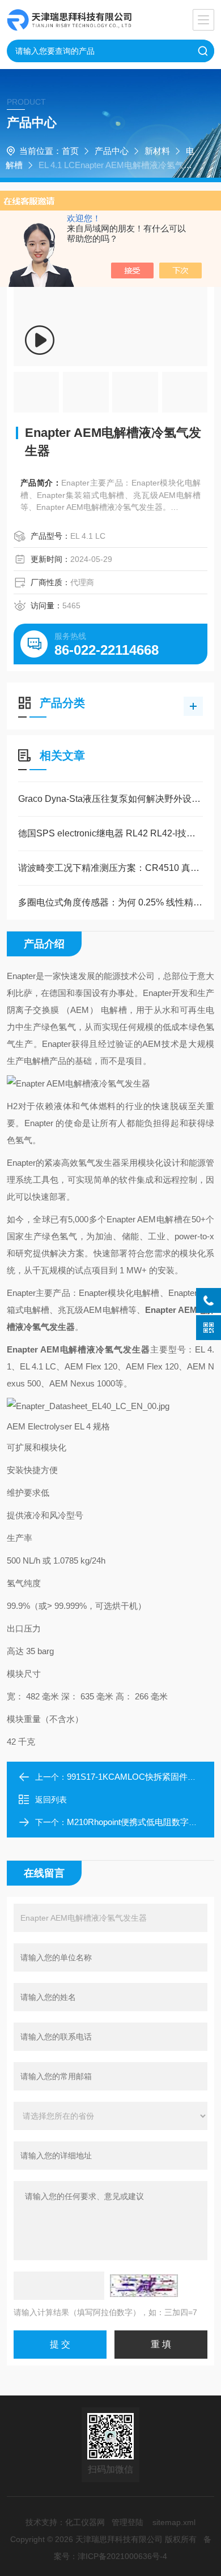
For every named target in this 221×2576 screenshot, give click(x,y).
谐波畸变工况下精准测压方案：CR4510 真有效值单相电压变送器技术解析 (111, 868)
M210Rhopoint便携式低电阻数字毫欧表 (141, 1822)
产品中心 (112, 151)
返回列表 (51, 1800)
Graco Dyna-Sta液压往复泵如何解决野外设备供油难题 (111, 799)
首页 (70, 151)
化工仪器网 (85, 2522)
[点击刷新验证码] (144, 2286)
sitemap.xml (174, 2522)
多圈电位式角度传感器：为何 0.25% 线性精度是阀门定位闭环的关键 (111, 902)
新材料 (157, 151)
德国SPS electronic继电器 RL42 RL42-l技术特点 (111, 833)
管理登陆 (127, 2522)
